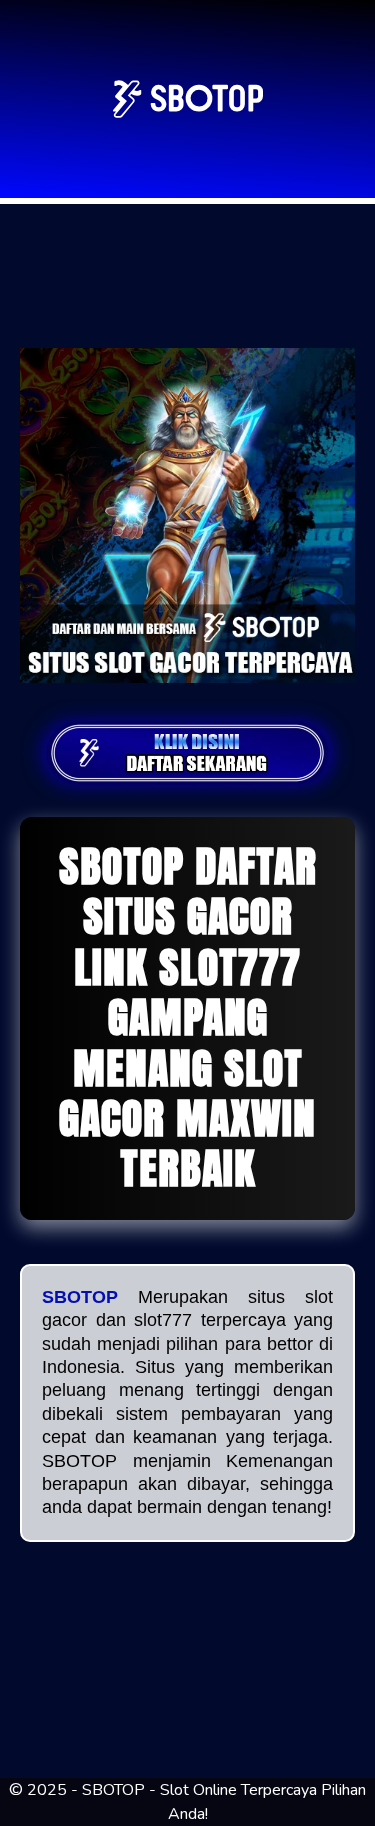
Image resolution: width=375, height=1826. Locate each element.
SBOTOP (80, 1297)
